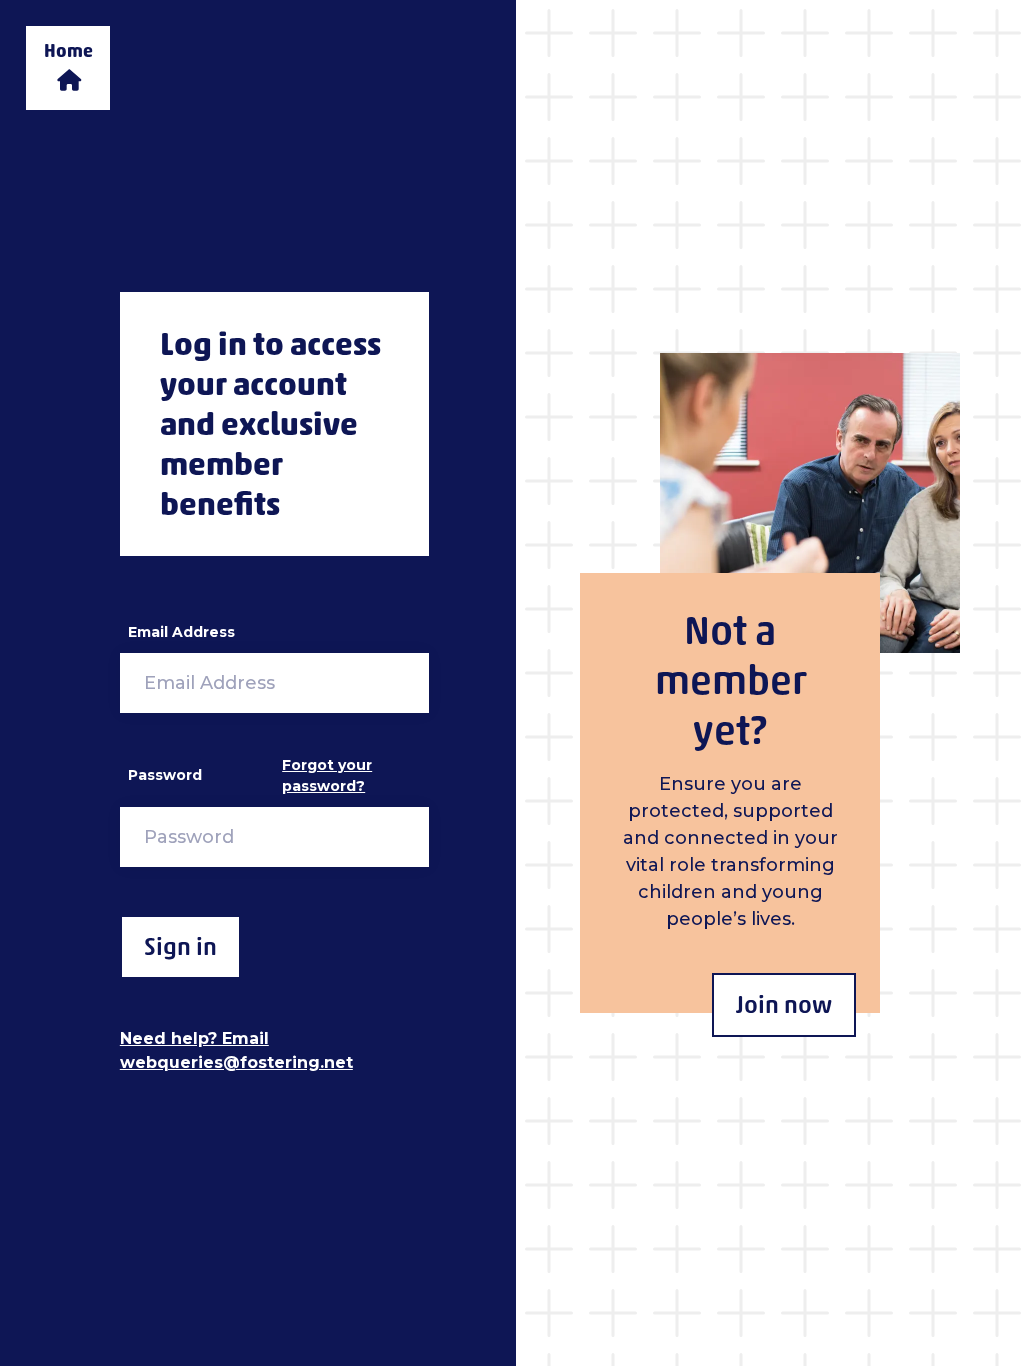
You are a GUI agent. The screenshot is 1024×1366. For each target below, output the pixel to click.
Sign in (180, 946)
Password (165, 775)
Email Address (181, 632)
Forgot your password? (327, 775)
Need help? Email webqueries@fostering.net (236, 1050)
